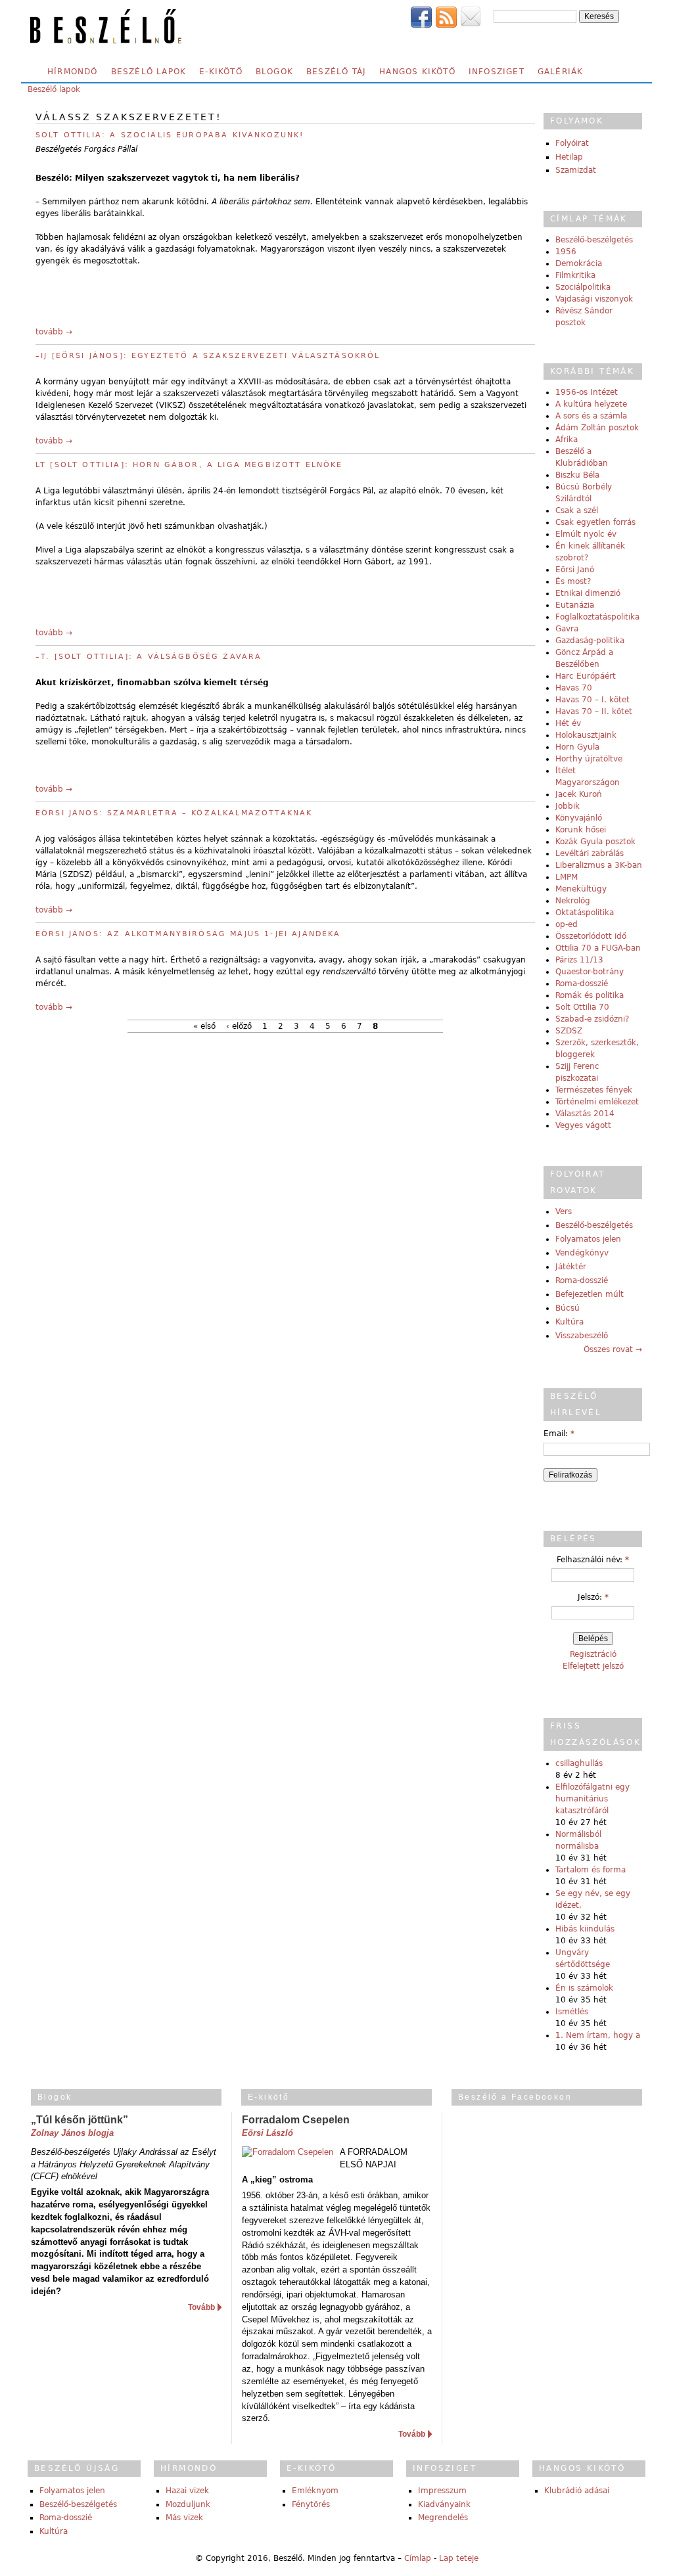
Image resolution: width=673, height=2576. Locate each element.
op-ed (567, 924)
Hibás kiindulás (585, 1929)
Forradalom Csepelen (296, 2120)
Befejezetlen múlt (590, 1294)
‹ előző (239, 1026)
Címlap (418, 2558)
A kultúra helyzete (591, 404)
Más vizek (184, 2518)
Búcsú (568, 1308)
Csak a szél (577, 510)
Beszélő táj (336, 72)
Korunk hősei (581, 830)
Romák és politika (590, 995)
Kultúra (569, 1322)
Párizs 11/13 (579, 960)
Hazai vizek (187, 2491)
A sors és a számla (591, 416)
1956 (566, 252)
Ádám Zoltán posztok (597, 428)
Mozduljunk (188, 2504)
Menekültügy (581, 889)
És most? (573, 581)
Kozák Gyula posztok (595, 842)
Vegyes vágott (583, 1125)
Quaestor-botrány (590, 972)
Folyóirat (572, 143)
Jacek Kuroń (579, 794)
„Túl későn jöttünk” (80, 2120)
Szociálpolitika (583, 287)
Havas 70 (574, 688)
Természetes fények (594, 1090)
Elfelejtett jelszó (593, 1666)
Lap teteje (459, 2558)
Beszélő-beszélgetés (594, 240)
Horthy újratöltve (589, 759)
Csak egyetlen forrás (595, 522)
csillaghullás (579, 1763)
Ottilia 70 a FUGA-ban (598, 948)
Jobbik (568, 806)
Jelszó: (593, 1597)
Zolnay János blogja (72, 2133)
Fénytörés (311, 2504)
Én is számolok (584, 1988)
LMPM (567, 877)
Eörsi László (267, 2133)
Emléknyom (315, 2491)
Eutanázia (575, 605)
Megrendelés (443, 2518)
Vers (564, 1211)
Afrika (567, 440)
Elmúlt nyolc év (586, 534)
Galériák (561, 72)
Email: (559, 1434)
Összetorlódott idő (591, 936)
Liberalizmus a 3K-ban (599, 865)
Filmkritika (575, 275)
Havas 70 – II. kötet (594, 712)
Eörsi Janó (575, 570)
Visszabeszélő (582, 1336)
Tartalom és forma (591, 1870)
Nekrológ (573, 901)
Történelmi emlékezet (597, 1102)
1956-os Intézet (587, 392)
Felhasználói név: (593, 1560)
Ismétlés (572, 2012)
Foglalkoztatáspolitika (597, 617)
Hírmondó (73, 72)
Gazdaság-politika (590, 641)
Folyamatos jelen (588, 1239)
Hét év (568, 723)
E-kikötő (221, 72)
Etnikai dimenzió (588, 593)
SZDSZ (569, 1031)
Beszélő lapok (149, 72)
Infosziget (497, 72)
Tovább (201, 2307)
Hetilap (569, 157)
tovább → (54, 332)
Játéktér (571, 1267)
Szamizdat (576, 170)
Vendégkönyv (582, 1253)
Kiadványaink (444, 2504)
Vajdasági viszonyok (594, 299)
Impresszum (442, 2491)
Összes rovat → (613, 1349)
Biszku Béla (577, 475)
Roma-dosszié (582, 983)
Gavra (567, 629)
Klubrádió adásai (577, 2491)
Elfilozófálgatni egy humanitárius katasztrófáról (592, 1799)
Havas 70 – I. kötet (592, 700)
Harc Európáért (586, 676)
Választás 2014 (585, 1114)
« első (204, 1026)
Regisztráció (593, 1654)
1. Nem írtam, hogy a (598, 2035)
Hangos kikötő (417, 72)
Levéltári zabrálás (590, 853)
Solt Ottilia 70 (582, 1007)
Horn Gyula (577, 747)
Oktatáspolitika (585, 913)
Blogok (274, 72)
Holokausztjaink (586, 735)
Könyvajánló (579, 818)
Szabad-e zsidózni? (592, 1019)
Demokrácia (579, 263)
